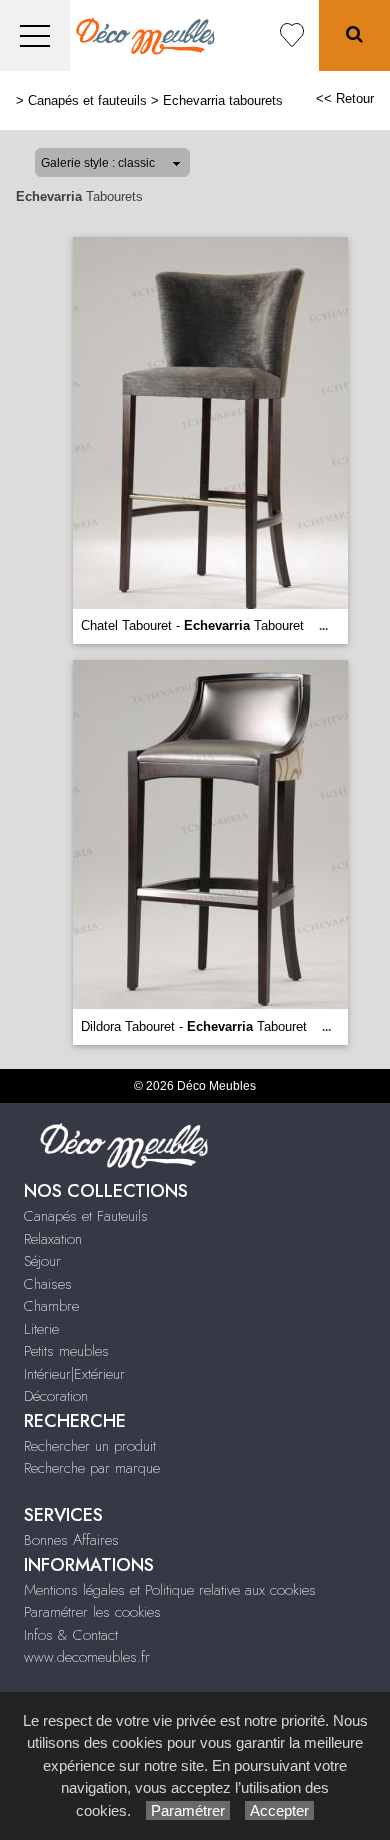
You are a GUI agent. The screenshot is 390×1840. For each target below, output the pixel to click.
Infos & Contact (71, 1635)
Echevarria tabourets (223, 100)
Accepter (279, 1810)
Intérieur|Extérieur (74, 1374)
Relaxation (53, 1239)
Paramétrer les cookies (92, 1612)
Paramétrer (188, 1810)
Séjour (42, 1261)
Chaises (48, 1284)
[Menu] (35, 35)
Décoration (56, 1396)
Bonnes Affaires (71, 1540)
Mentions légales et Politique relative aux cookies (170, 1590)
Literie (41, 1329)
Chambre (51, 1306)
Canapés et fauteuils (87, 100)
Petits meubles (66, 1351)
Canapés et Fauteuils (86, 1216)
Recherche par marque (92, 1468)
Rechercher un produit (90, 1446)
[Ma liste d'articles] (292, 35)
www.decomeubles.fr (87, 1657)
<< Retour (345, 98)
